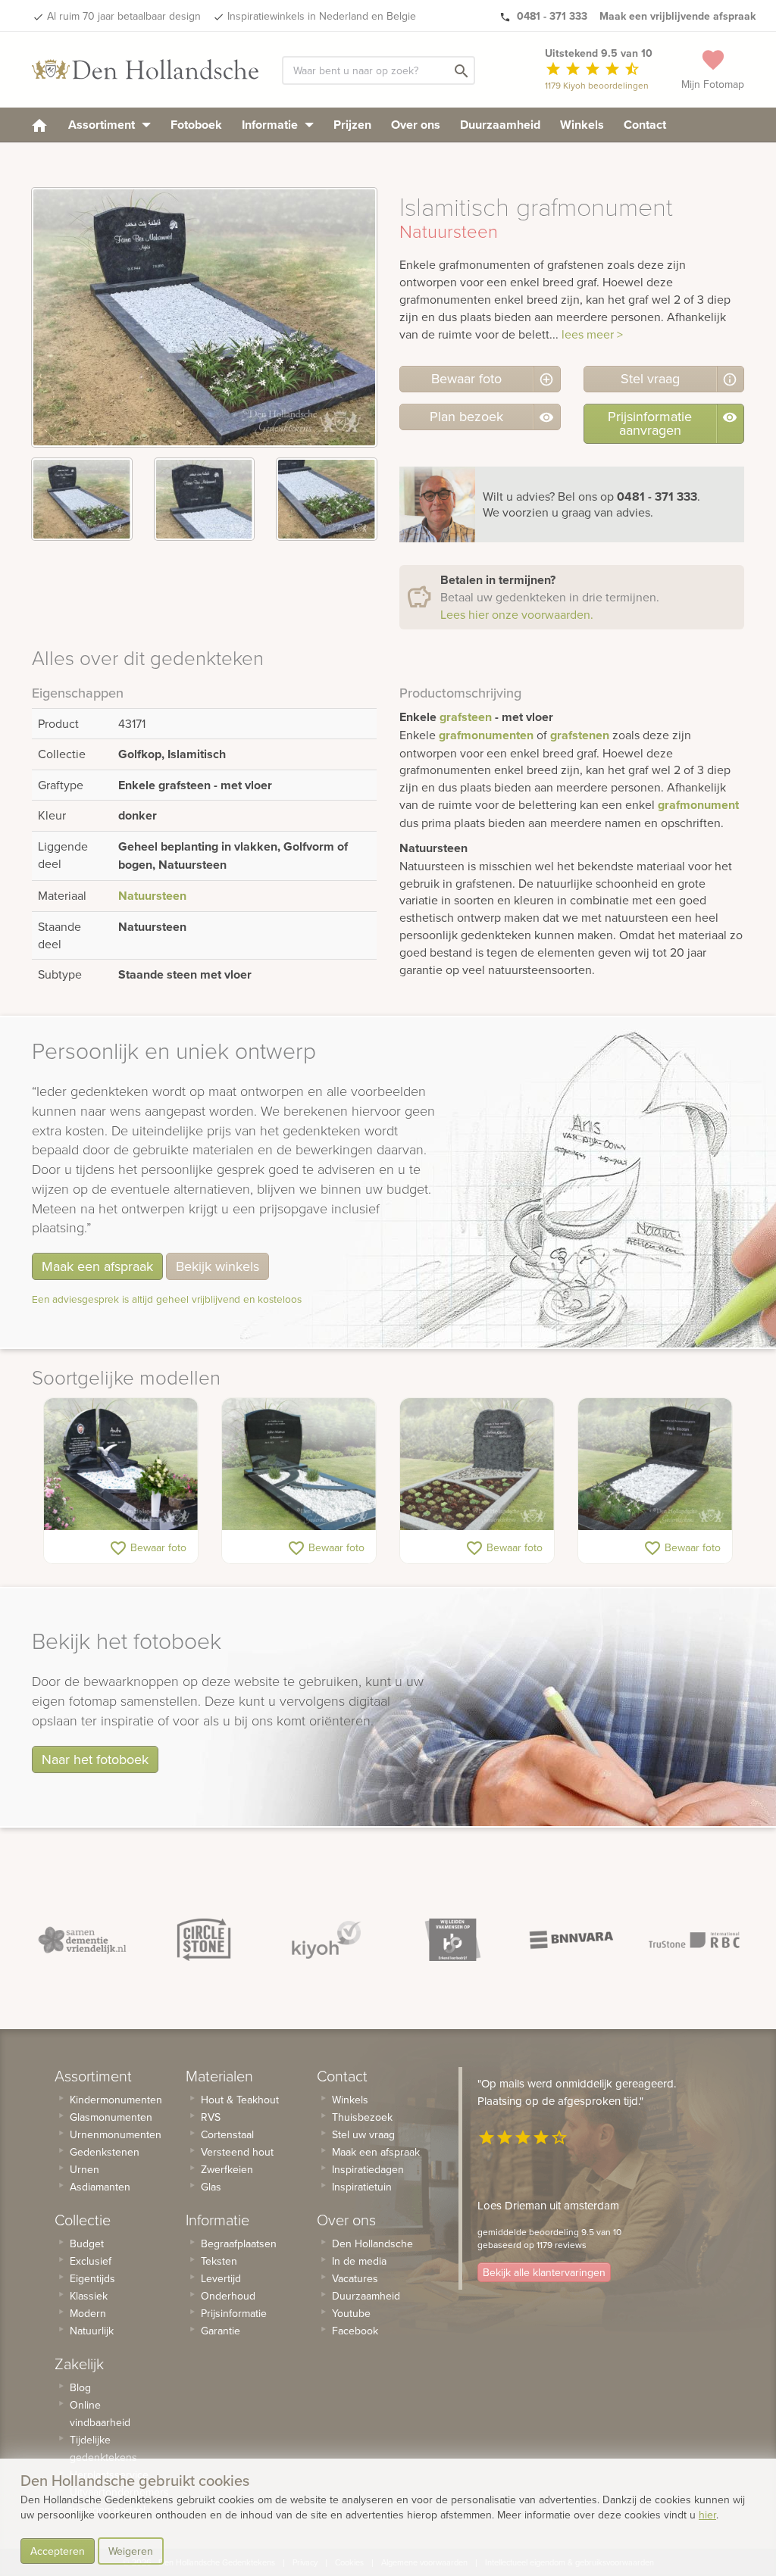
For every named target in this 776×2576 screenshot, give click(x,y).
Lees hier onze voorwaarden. (517, 614)
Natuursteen (152, 896)
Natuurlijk (92, 2331)
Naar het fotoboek (95, 1759)
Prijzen (352, 125)
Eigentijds (92, 2278)
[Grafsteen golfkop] (655, 1464)
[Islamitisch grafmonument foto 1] (82, 499)
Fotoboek (196, 125)
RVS (211, 2117)
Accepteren (58, 2551)
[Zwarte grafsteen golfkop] (299, 1464)
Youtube (351, 2313)
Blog (80, 2387)
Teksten (219, 2261)
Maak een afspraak (97, 1266)
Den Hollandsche (372, 2243)
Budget (87, 2243)
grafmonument (698, 805)
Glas (211, 2187)
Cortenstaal (227, 2134)
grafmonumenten (486, 735)
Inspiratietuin (362, 2187)
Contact (645, 125)
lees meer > (592, 334)
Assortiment (103, 125)
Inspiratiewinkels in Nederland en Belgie (322, 16)
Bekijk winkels (217, 1266)
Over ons (416, 125)
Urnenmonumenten (116, 2134)
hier (707, 2515)
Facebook (355, 2331)
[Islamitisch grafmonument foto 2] (205, 499)
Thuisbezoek (362, 2117)
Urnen (84, 2169)
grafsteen (466, 717)
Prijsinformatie (234, 2313)
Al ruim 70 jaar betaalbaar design (124, 16)
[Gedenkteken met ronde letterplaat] (121, 1464)
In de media (359, 2261)
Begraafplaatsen (239, 2243)
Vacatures (355, 2278)
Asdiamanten (100, 2187)
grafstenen (580, 735)
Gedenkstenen (105, 2152)
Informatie (271, 125)
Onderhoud (228, 2296)
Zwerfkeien (227, 2169)
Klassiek (89, 2296)
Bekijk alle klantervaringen (544, 2272)
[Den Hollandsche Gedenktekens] (145, 70)
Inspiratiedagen (368, 2169)
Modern (88, 2313)
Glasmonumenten (111, 2117)
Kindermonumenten (116, 2100)
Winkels (582, 125)
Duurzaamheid (500, 125)
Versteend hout (237, 2152)
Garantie (221, 2331)
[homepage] (39, 125)
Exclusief (91, 2261)
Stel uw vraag (363, 2134)
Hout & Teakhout (240, 2100)
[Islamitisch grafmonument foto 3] (327, 499)
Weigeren (131, 2551)
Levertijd (221, 2278)
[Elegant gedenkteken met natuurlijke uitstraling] (477, 1464)
